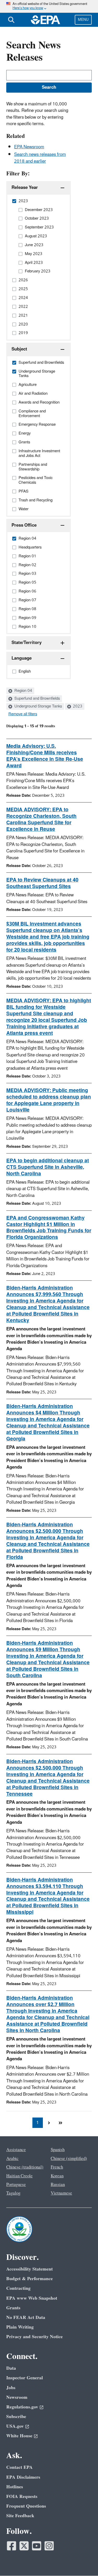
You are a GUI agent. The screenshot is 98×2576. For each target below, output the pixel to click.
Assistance (16, 2150)
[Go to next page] (49, 2123)
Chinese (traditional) (25, 2167)
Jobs (11, 2388)
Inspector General (25, 2378)
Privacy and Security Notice (34, 2337)
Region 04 (23, 691)
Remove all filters (23, 714)
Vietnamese (61, 2193)
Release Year (25, 188)
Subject (19, 349)
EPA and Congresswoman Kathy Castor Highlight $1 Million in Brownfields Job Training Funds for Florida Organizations (49, 1228)
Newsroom (17, 2397)
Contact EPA (19, 2467)
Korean (57, 2176)
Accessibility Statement (30, 2269)
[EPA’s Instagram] (49, 2546)
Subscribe (16, 2417)
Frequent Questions (26, 2506)
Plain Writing (20, 2327)
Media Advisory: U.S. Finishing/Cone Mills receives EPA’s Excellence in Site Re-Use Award (45, 756)
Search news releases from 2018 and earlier (40, 158)
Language (22, 658)
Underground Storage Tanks (38, 706)
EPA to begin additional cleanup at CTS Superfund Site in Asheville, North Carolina (48, 1167)
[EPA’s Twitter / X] (24, 2546)
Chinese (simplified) (69, 2159)
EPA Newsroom (29, 147)
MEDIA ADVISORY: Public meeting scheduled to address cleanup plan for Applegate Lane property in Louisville (49, 1100)
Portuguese (16, 2185)
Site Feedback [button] (20, 2516)
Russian (58, 2185)
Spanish (58, 2150)
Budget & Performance (30, 2279)
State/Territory (27, 643)
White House (19, 2436)
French (57, 2167)
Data (11, 2368)
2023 (77, 706)
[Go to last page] (61, 2123)
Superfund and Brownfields (37, 699)
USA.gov (15, 2426)
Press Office (24, 525)
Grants (13, 2308)
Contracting (18, 2288)
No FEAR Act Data (26, 2317)
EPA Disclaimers (23, 2477)
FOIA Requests (22, 2497)
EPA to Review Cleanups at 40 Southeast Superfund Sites (42, 883)
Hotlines (15, 2487)
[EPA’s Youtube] (37, 2546)
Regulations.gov (22, 2407)
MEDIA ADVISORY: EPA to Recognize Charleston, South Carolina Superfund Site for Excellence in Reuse (41, 820)
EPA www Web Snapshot (32, 2298)
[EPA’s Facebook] (11, 2546)
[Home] (45, 20)
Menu (83, 20)
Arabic (12, 2159)
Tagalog (13, 2193)
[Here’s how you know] (49, 6)
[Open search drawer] (11, 20)
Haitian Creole (19, 2176)
